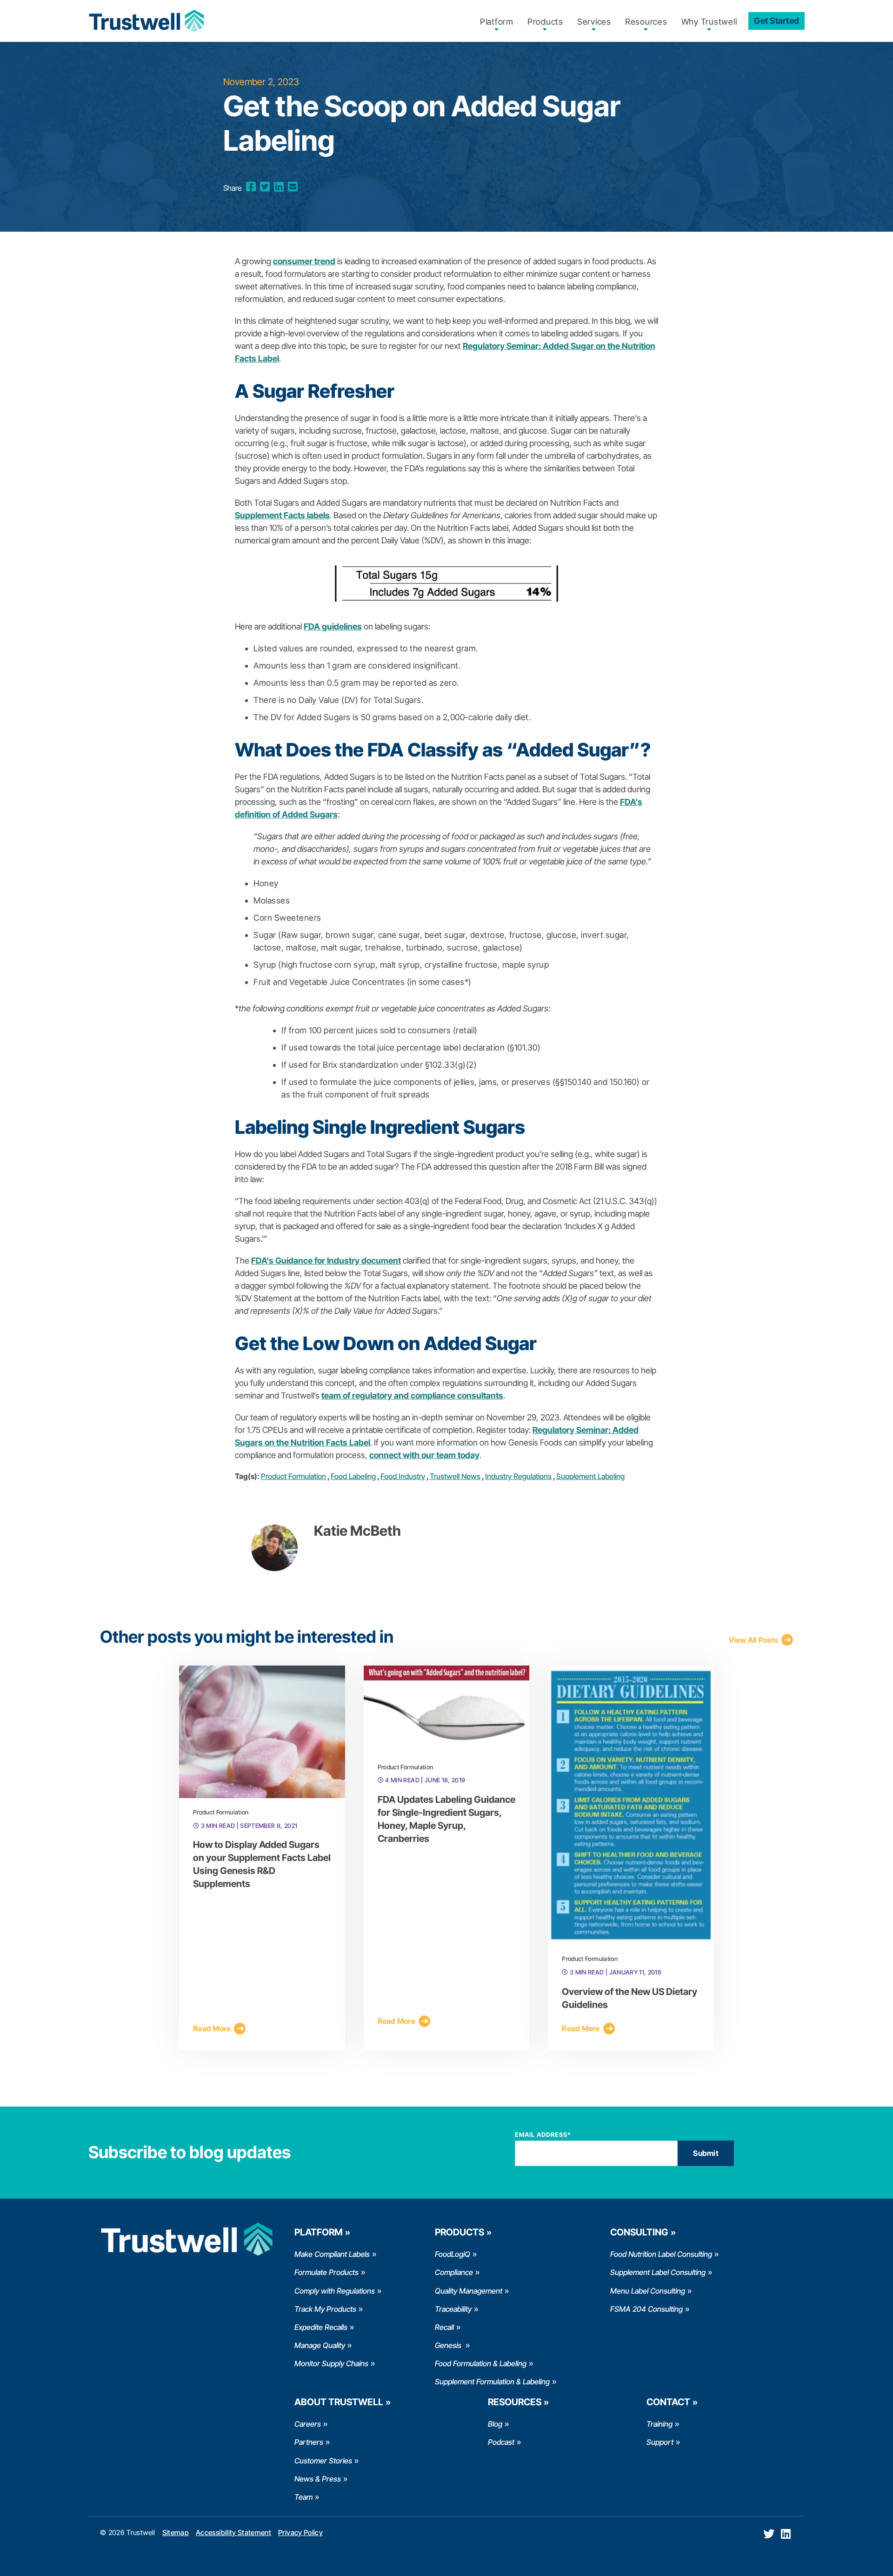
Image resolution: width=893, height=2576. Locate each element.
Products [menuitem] (545, 22)
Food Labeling (353, 1476)
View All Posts (754, 1640)
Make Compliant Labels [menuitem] (332, 2254)
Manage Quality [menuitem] (320, 2345)
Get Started (776, 21)
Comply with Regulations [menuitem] (335, 2291)
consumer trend (304, 261)
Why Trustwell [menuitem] (709, 22)
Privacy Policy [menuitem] (300, 2533)
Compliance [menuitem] (454, 2272)
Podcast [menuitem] (501, 2442)
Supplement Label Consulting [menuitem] (658, 2272)
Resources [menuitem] (646, 22)
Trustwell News (455, 1476)
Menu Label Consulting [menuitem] (648, 2291)
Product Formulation (293, 1476)
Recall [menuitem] (444, 2327)
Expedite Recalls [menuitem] (321, 2327)
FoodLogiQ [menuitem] (453, 2254)
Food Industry (403, 1476)
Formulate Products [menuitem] (327, 2272)
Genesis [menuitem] (449, 2345)
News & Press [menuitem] (318, 2479)
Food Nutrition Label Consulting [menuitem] (661, 2254)
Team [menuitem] (303, 2497)
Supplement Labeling (590, 1476)
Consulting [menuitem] (639, 2232)
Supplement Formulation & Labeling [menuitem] (492, 2382)
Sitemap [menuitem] (176, 2533)
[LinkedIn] (279, 187)
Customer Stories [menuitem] (323, 2461)
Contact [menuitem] (668, 2402)
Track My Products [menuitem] (325, 2309)
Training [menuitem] (660, 2424)
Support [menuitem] (660, 2442)
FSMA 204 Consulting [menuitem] (646, 2309)
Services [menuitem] (594, 22)
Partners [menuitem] (309, 2442)
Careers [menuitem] (308, 2424)
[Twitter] (265, 187)
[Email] (293, 187)
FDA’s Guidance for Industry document (326, 1261)
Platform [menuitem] (497, 22)
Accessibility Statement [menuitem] (233, 2533)
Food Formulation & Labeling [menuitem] (481, 2363)
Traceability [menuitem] (453, 2309)
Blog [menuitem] (495, 2424)
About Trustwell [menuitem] (339, 2402)
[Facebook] (251, 187)
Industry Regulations (518, 1476)
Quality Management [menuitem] (469, 2291)
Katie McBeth (357, 1531)
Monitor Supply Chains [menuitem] (331, 2363)
